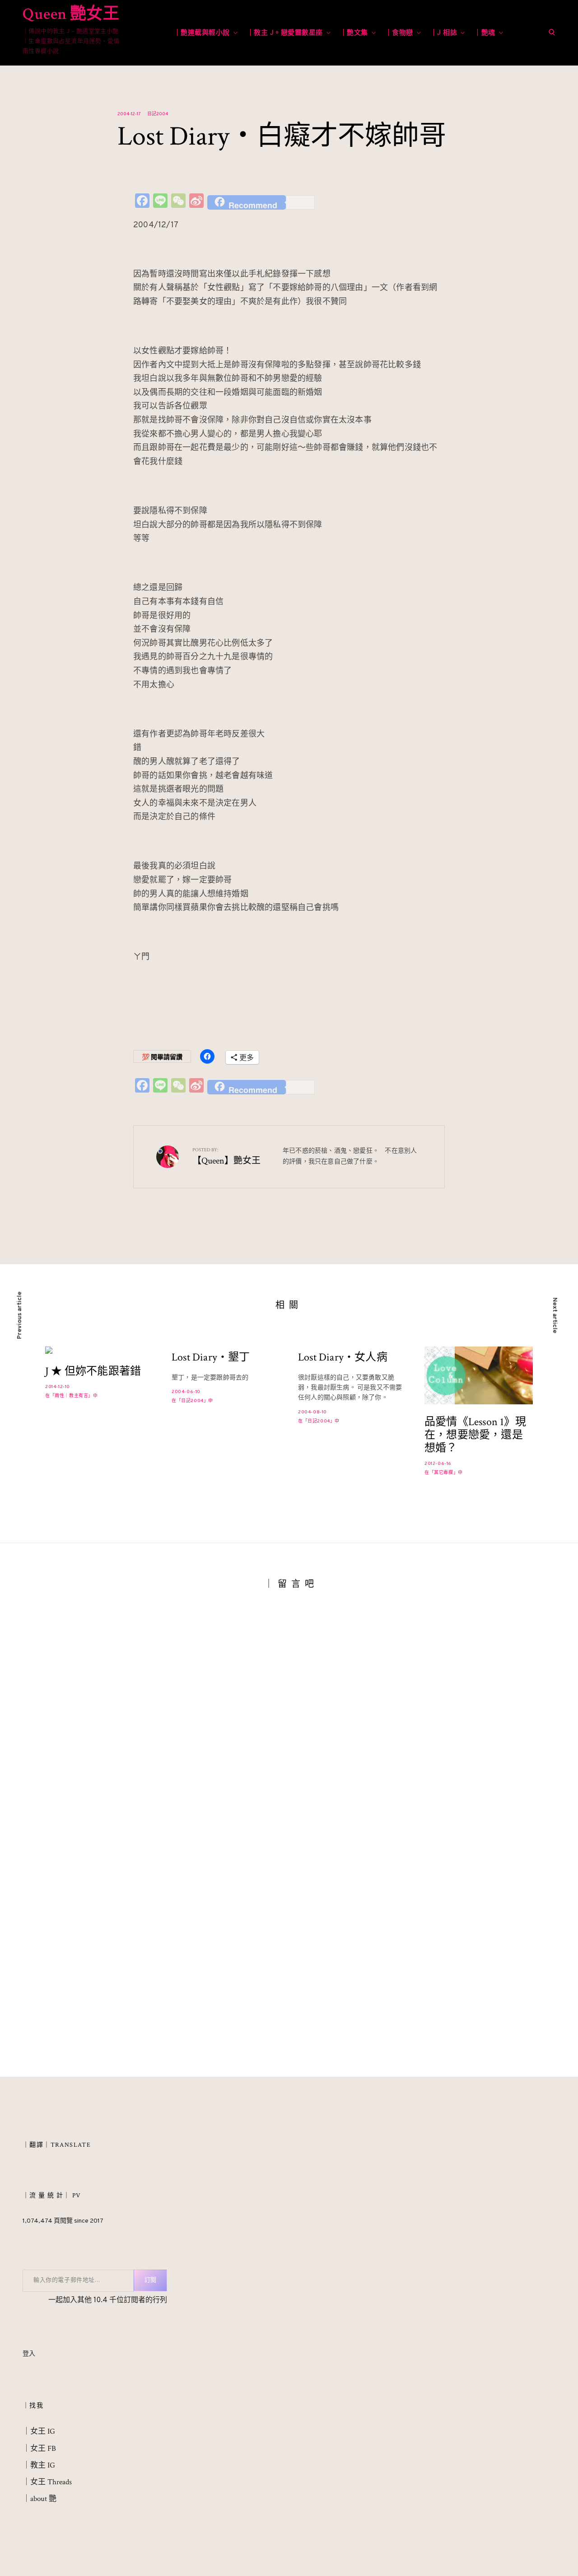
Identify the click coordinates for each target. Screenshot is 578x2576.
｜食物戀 (399, 33)
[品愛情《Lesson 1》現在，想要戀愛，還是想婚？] (479, 1375)
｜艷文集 (354, 33)
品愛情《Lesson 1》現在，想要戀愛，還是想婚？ (475, 1435)
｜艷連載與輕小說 (202, 33)
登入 (29, 2354)
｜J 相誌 (444, 33)
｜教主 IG (39, 2465)
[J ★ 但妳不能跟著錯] (99, 1350)
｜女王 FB (39, 2449)
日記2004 (158, 114)
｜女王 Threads (47, 2482)
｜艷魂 (485, 33)
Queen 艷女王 (71, 14)
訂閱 (150, 2280)
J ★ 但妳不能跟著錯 (93, 1372)
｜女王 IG (39, 2431)
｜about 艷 (40, 2499)
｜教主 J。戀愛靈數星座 (285, 33)
